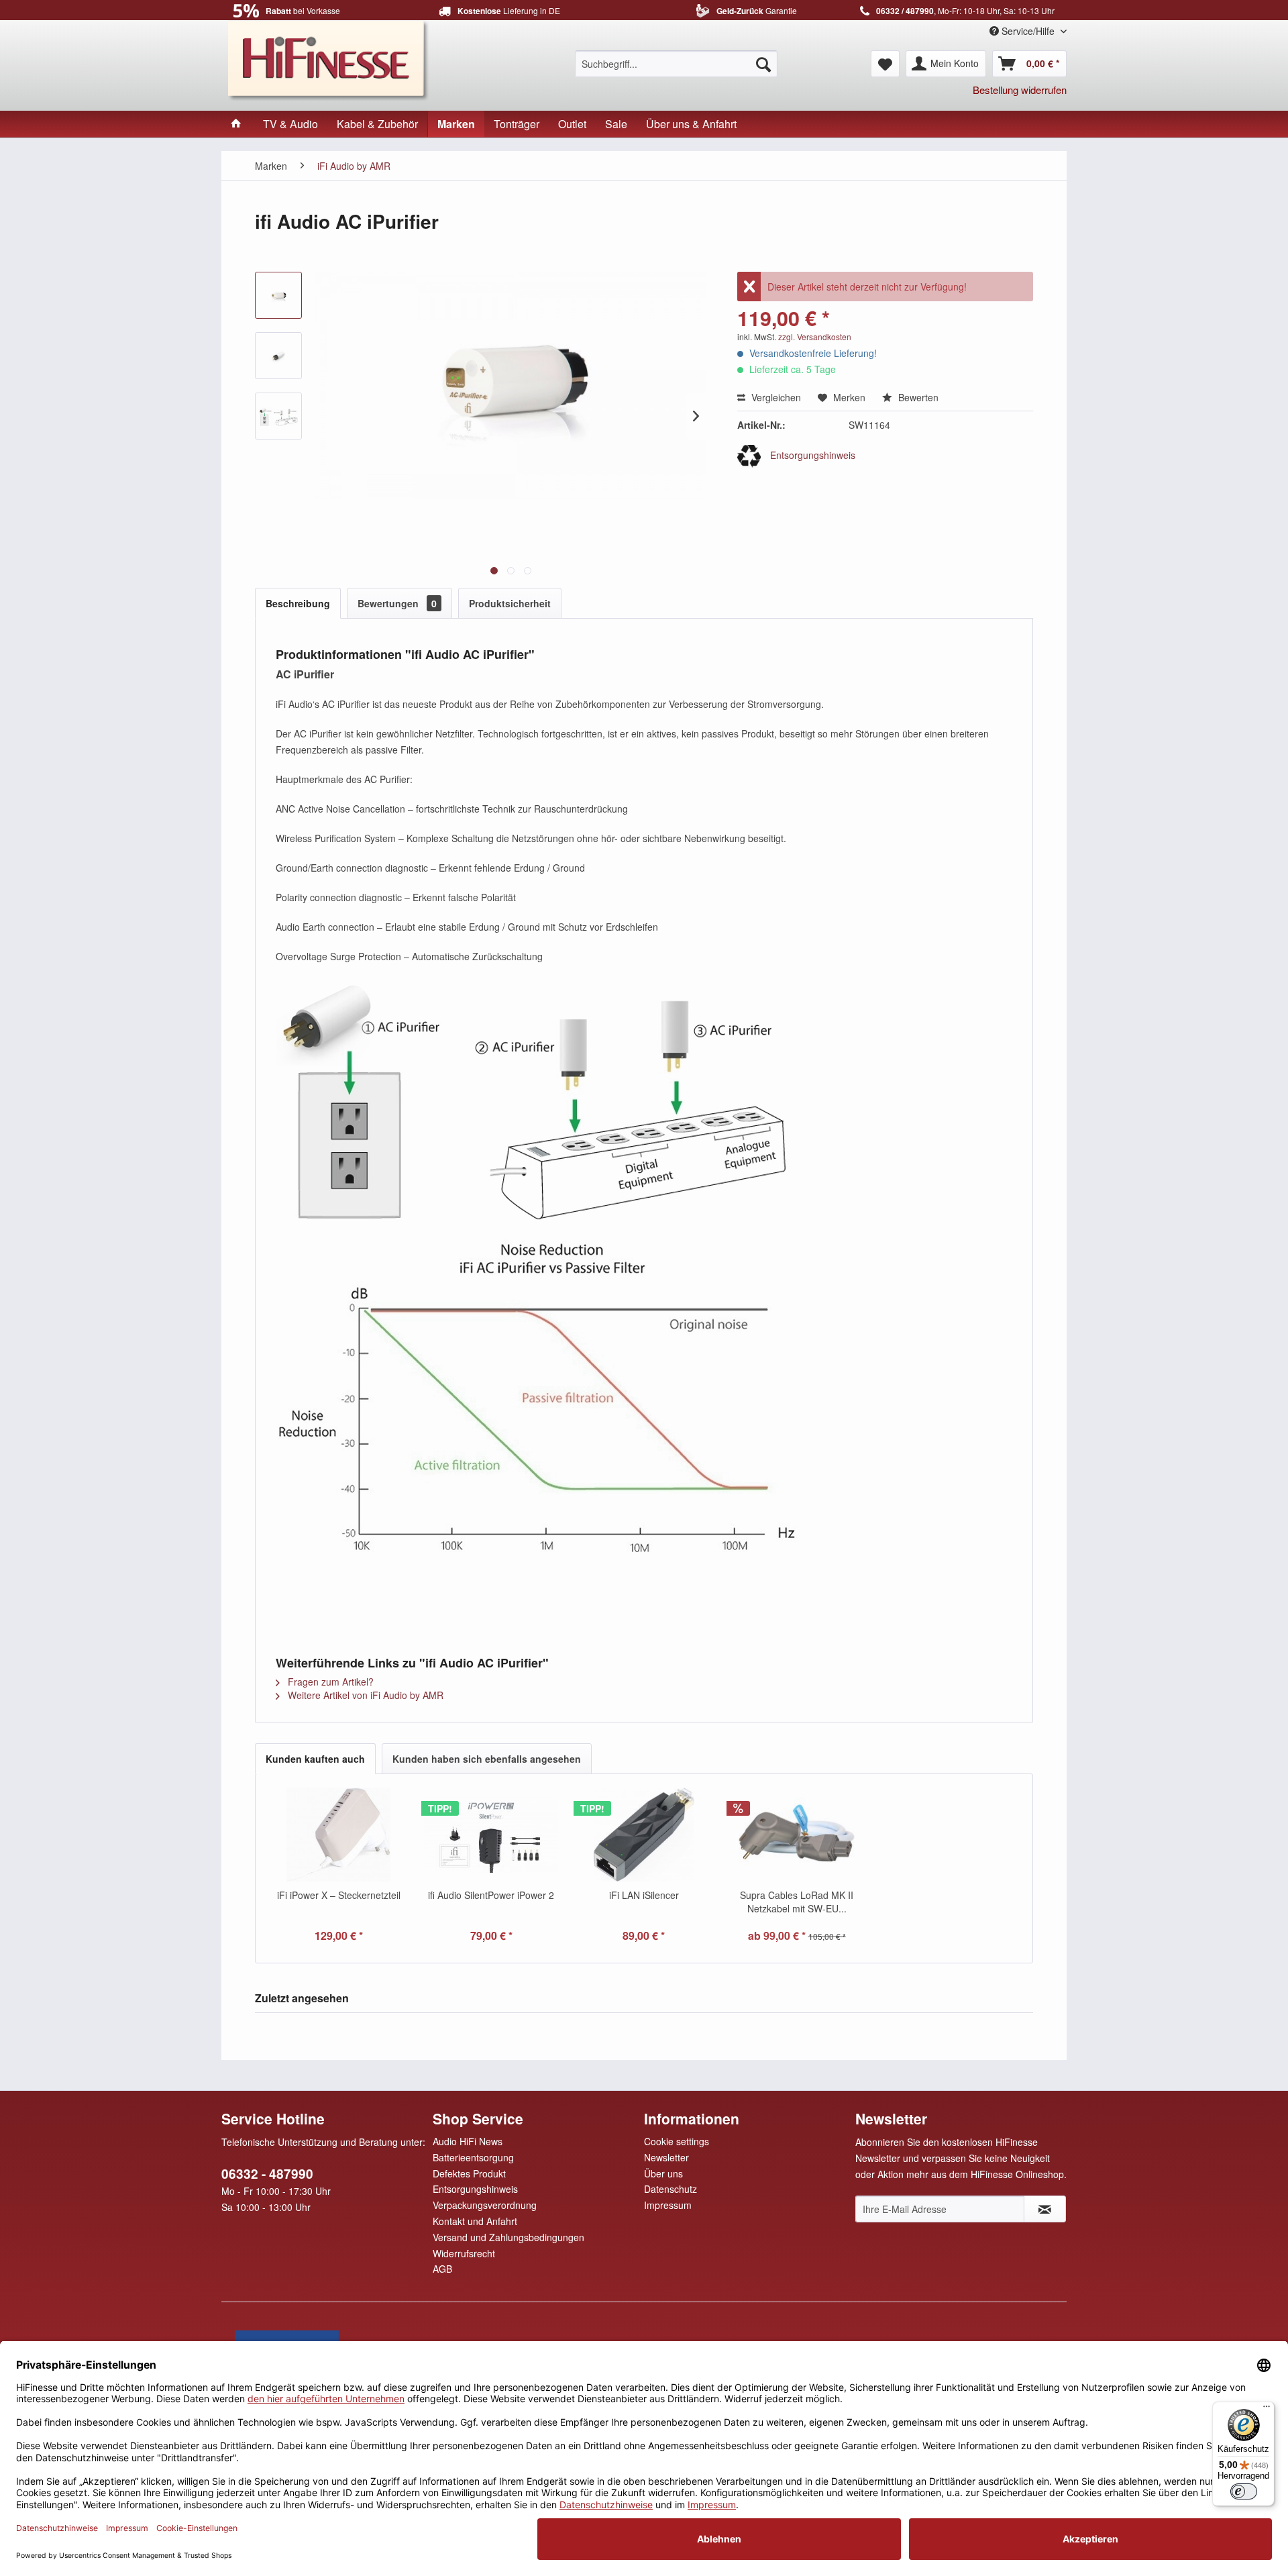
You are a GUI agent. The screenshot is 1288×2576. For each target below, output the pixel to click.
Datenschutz (670, 2189)
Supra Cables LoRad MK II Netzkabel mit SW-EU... (797, 1902)
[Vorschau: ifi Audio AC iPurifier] (278, 295)
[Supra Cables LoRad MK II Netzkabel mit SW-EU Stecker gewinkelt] (797, 1835)
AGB (442, 2269)
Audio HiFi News (468, 2141)
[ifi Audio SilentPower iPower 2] (492, 1835)
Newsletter (666, 2157)
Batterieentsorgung (473, 2157)
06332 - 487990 (267, 2174)
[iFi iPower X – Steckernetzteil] (339, 1835)
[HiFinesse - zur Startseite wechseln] (329, 59)
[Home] (236, 124)
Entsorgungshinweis (811, 455)
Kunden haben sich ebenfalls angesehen (487, 1759)
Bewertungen (397, 603)
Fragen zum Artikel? (329, 1682)
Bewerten (917, 397)
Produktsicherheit (510, 603)
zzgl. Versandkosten (815, 337)
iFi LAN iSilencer (644, 1895)
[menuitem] (676, 64)
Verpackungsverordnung (485, 2205)
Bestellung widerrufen (1020, 90)
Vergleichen (775, 397)
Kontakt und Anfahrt (475, 2221)
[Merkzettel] (885, 64)
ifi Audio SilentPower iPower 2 (491, 1895)
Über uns (663, 2173)
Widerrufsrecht (464, 2253)
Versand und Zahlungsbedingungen (508, 2237)
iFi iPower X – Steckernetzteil (339, 1895)
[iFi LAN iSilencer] (644, 1835)
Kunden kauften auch (315, 1759)
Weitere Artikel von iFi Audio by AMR (364, 1695)
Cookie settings (677, 2141)
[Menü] (1267, 2410)
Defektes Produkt (469, 2173)
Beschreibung (298, 603)
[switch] (1244, 2491)
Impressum (668, 2205)
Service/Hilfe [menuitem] (1028, 31)
